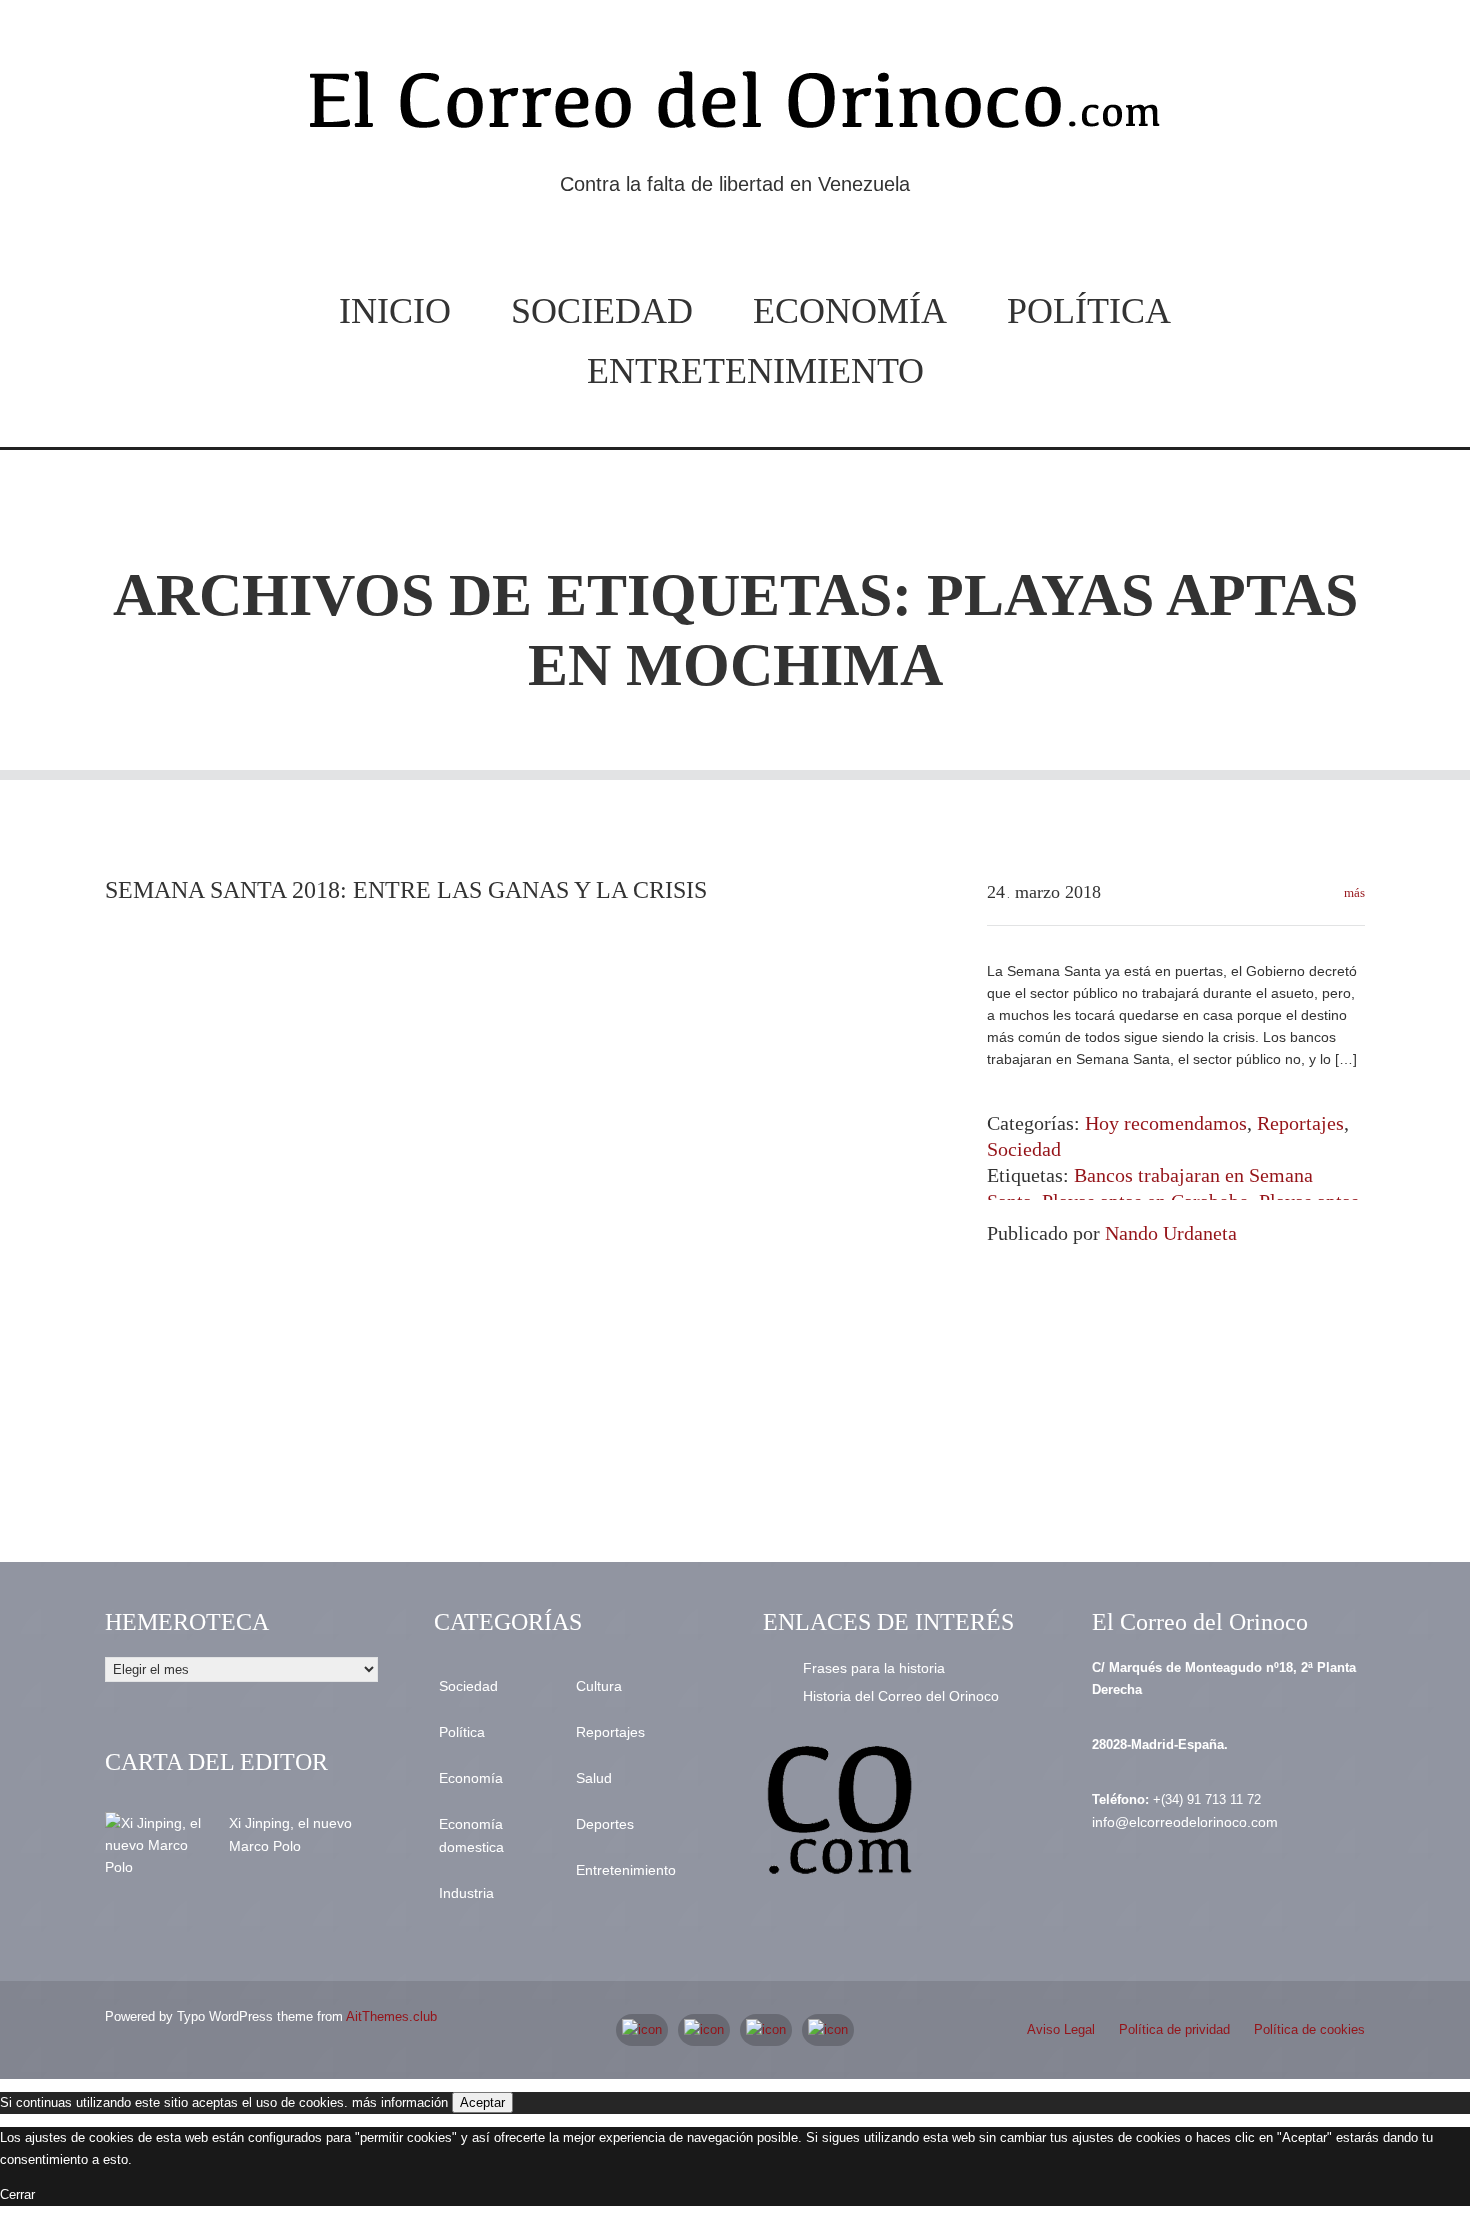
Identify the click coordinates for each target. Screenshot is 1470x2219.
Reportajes (1300, 1123)
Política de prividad (1174, 2029)
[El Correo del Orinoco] (735, 108)
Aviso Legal (1061, 2029)
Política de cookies (1309, 2029)
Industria (466, 1893)
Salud (594, 1778)
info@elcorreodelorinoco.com (1185, 1822)
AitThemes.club (391, 2016)
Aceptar (482, 2102)
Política (1089, 311)
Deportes (605, 1824)
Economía (850, 311)
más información (400, 2102)
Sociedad (602, 311)
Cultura (599, 1686)
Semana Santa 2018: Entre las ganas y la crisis (406, 890)
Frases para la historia (874, 1668)
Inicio (395, 311)
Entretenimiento (755, 371)
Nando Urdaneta (1171, 1233)
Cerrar (17, 2194)
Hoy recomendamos (1166, 1123)
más (1353, 892)
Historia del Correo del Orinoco (901, 1696)
